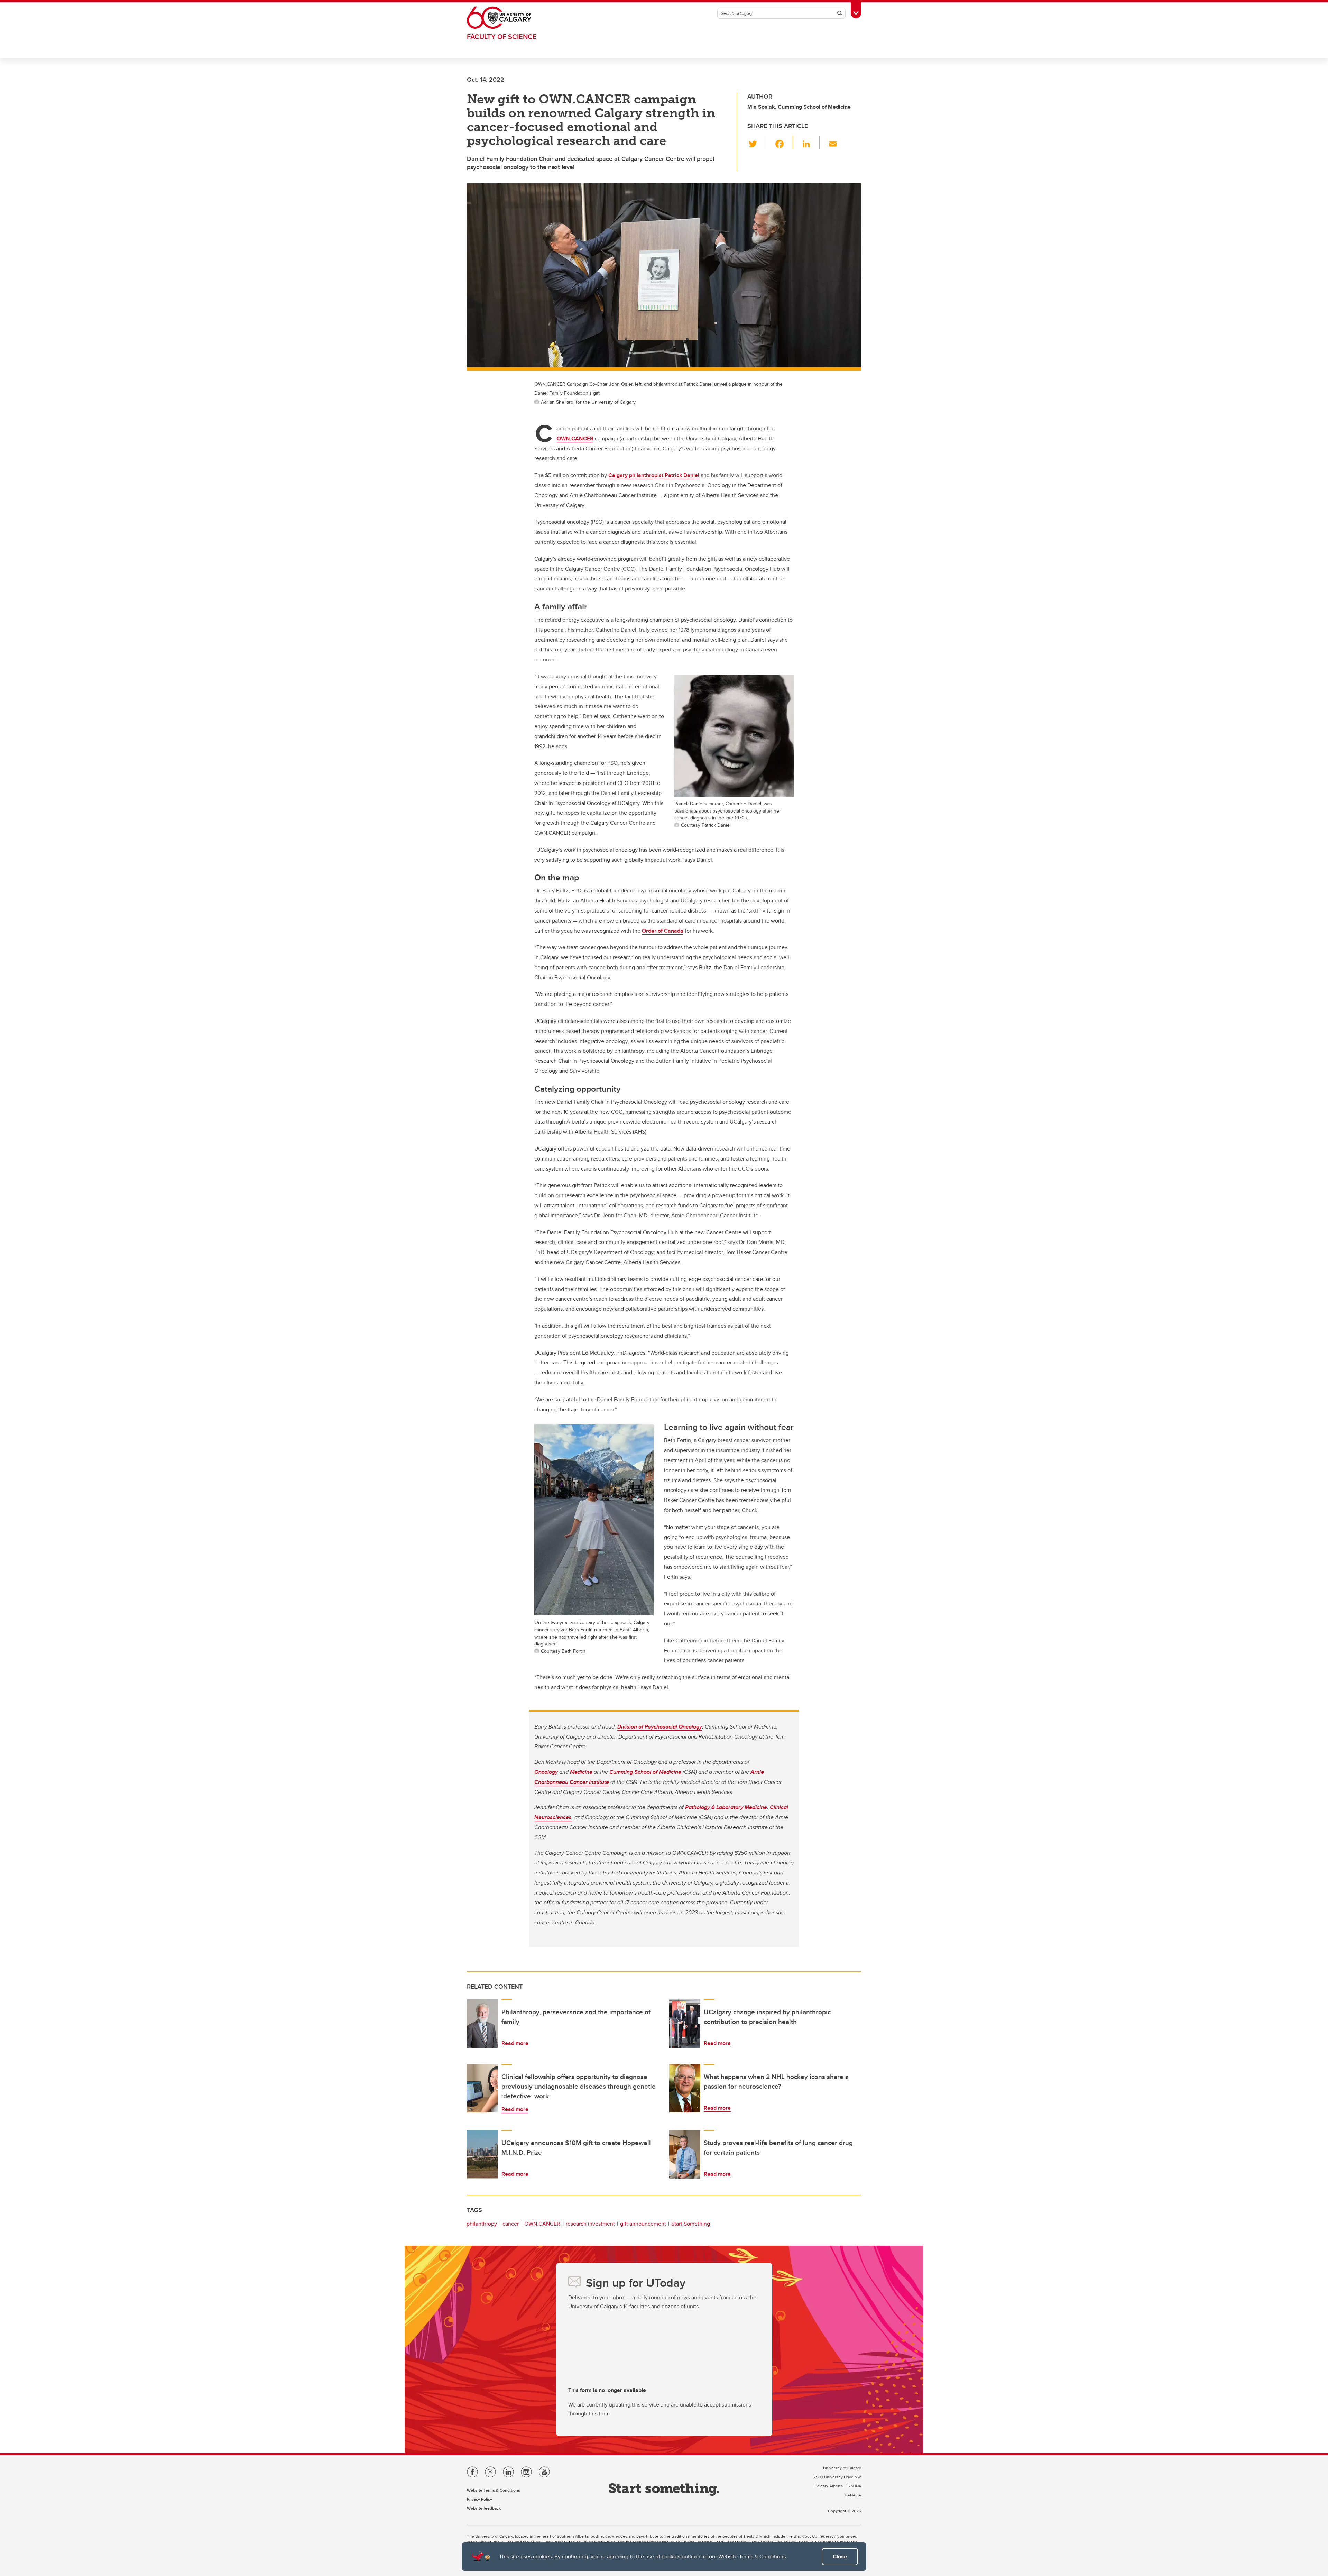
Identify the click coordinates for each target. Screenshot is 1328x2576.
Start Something (691, 2224)
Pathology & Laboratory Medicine (726, 1807)
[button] (757, 143)
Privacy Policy (479, 2499)
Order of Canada (663, 931)
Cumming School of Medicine (645, 1772)
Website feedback (484, 2508)
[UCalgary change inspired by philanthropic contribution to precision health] (685, 2024)
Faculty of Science (502, 36)
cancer (511, 2224)
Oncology (546, 1772)
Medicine (581, 1772)
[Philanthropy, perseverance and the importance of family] (482, 2024)
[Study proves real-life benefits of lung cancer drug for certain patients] (685, 2154)
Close (840, 2556)
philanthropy (482, 2224)
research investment (590, 2224)
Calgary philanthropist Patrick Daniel (654, 475)
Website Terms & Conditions (752, 2556)
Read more (515, 2043)
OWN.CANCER (575, 438)
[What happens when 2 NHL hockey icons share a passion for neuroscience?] (685, 2088)
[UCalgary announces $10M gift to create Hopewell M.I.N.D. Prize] (482, 2154)
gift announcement (643, 2224)
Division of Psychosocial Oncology (660, 1727)
